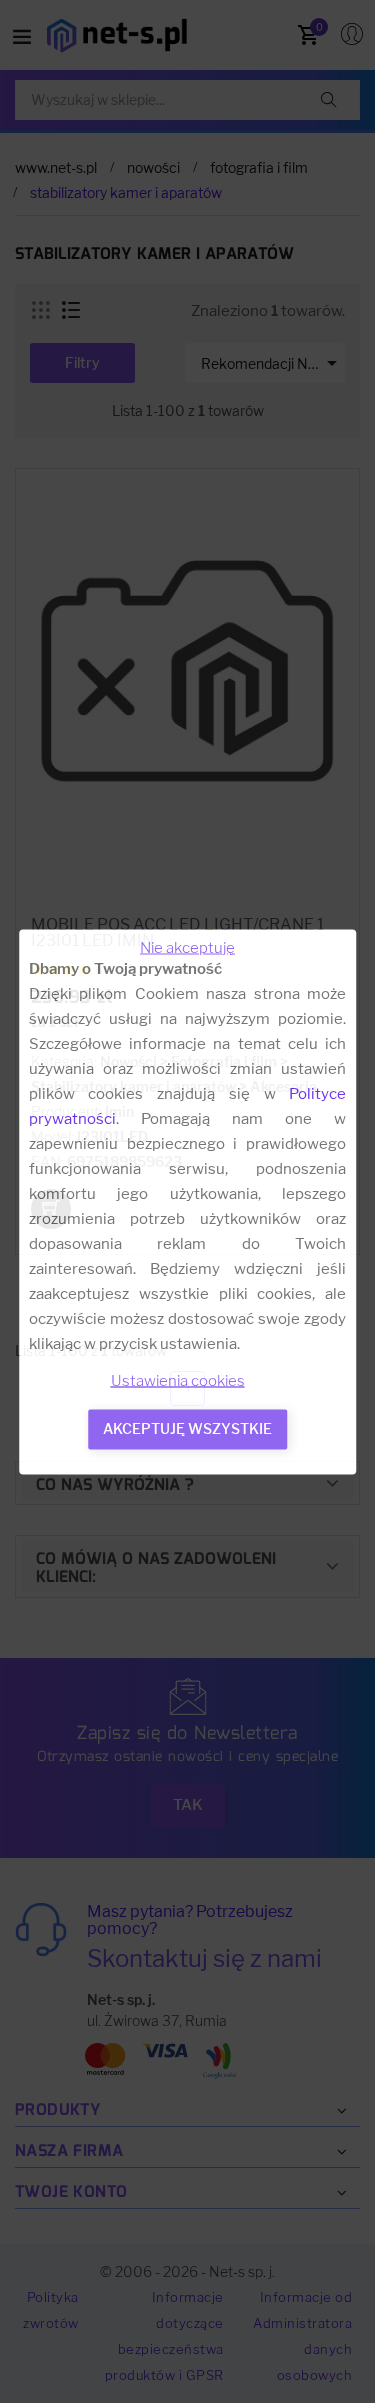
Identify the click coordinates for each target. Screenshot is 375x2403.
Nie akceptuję (187, 947)
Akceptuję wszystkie (187, 1427)
